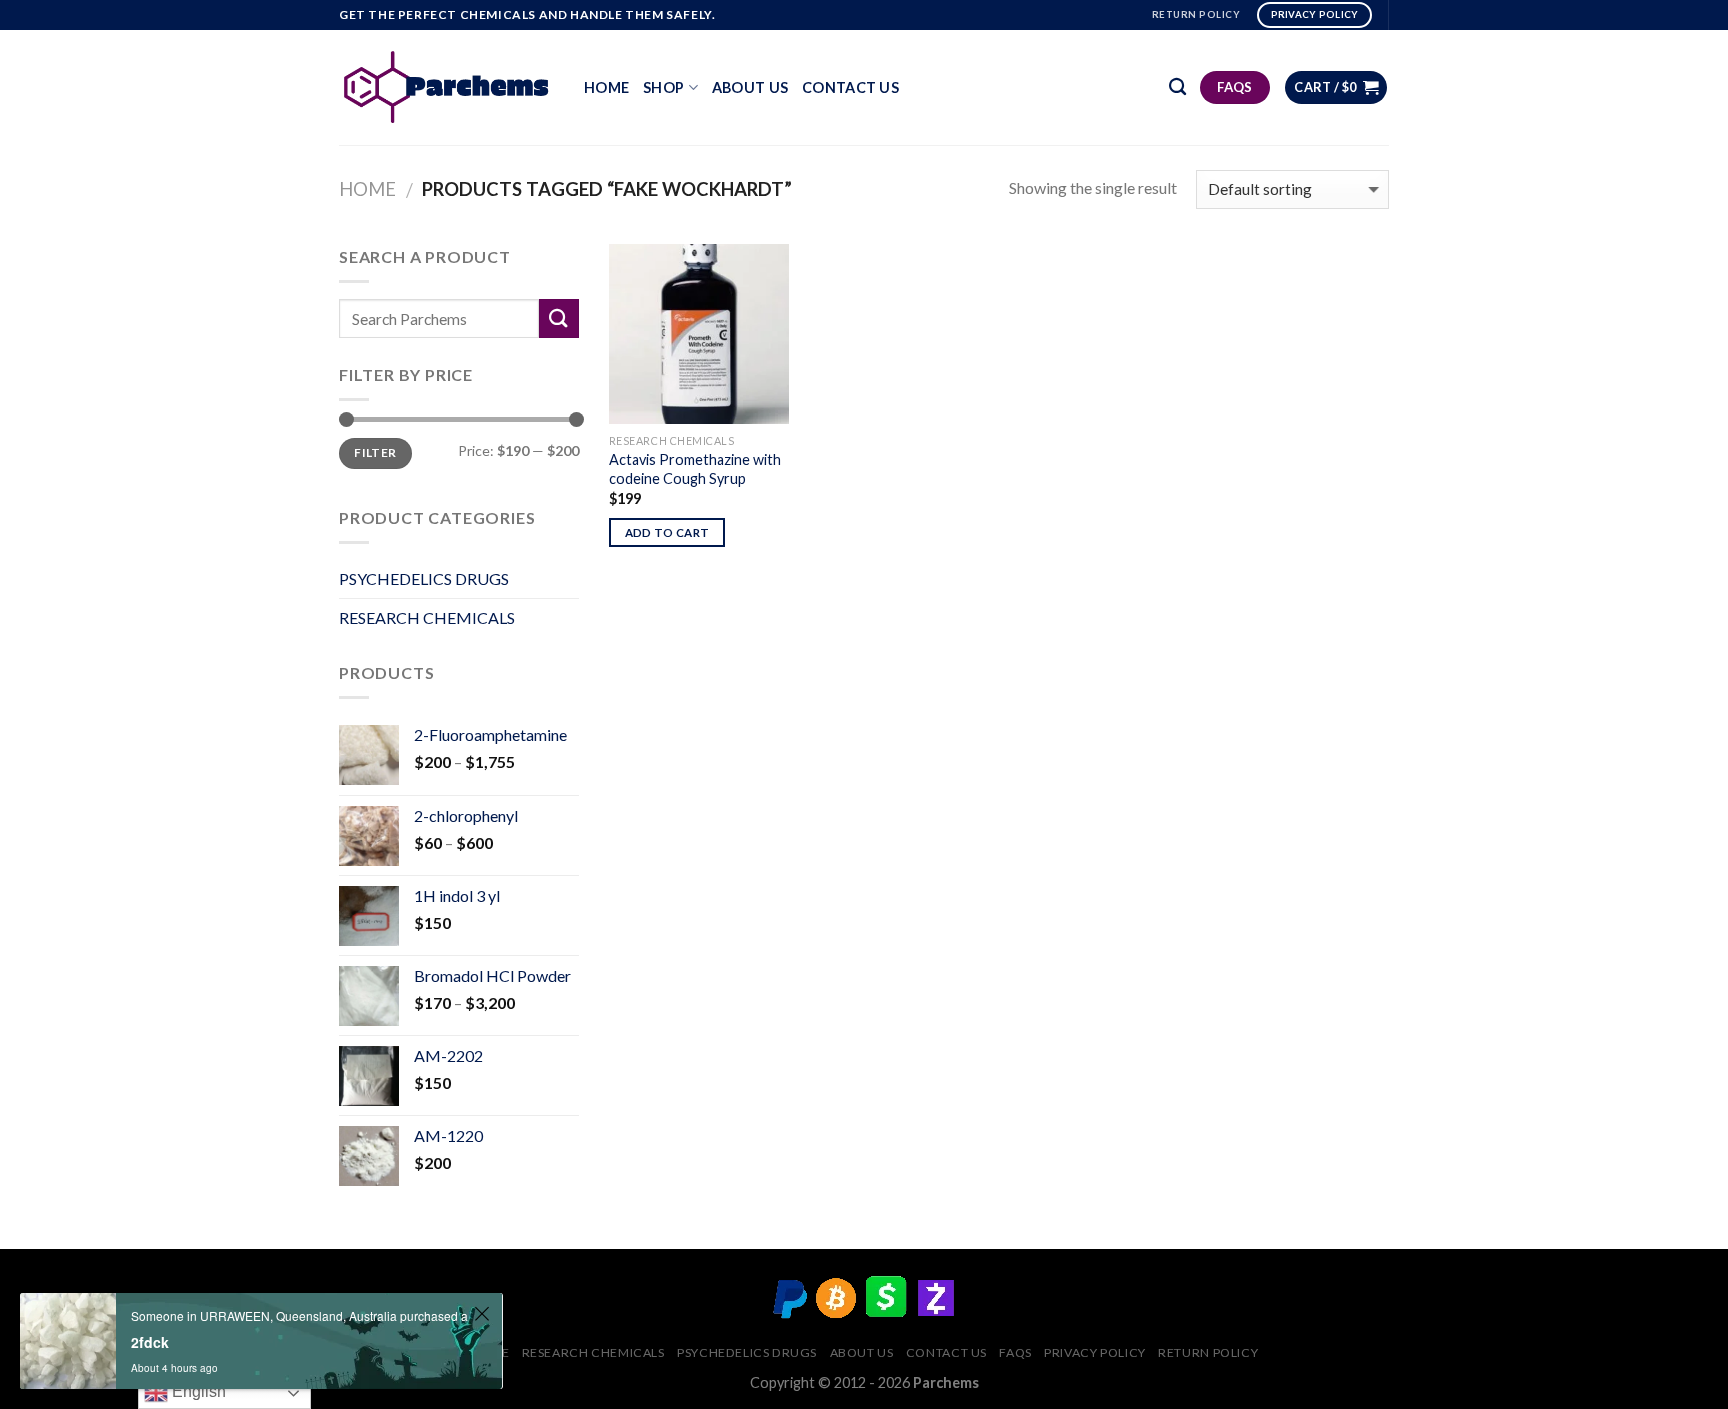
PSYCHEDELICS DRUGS (424, 578)
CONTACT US (850, 87)
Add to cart (667, 532)
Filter (375, 452)
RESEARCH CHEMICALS (427, 617)
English (197, 1391)
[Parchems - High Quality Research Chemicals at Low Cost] (446, 87)
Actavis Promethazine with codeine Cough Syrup (695, 469)
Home (606, 87)
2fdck (150, 1342)
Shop (663, 87)
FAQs (1015, 1352)
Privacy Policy (1095, 1352)
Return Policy (1208, 1352)
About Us (750, 87)
